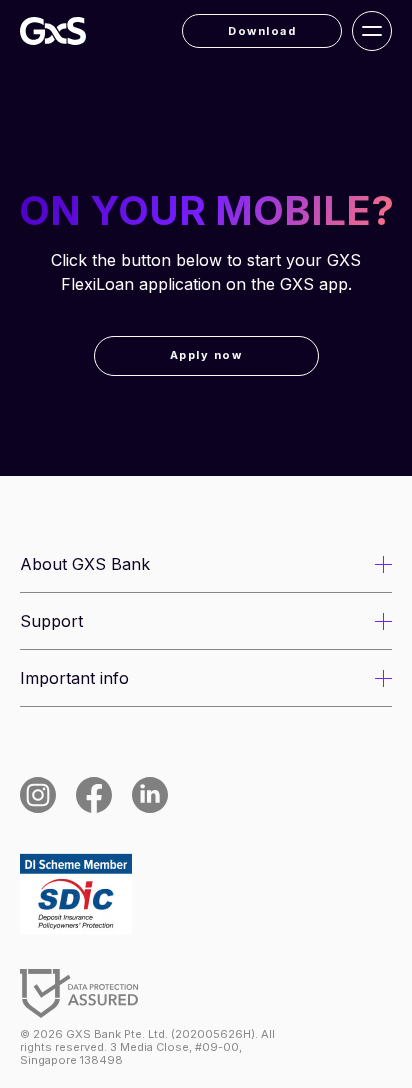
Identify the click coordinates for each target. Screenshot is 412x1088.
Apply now (206, 355)
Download (262, 31)
